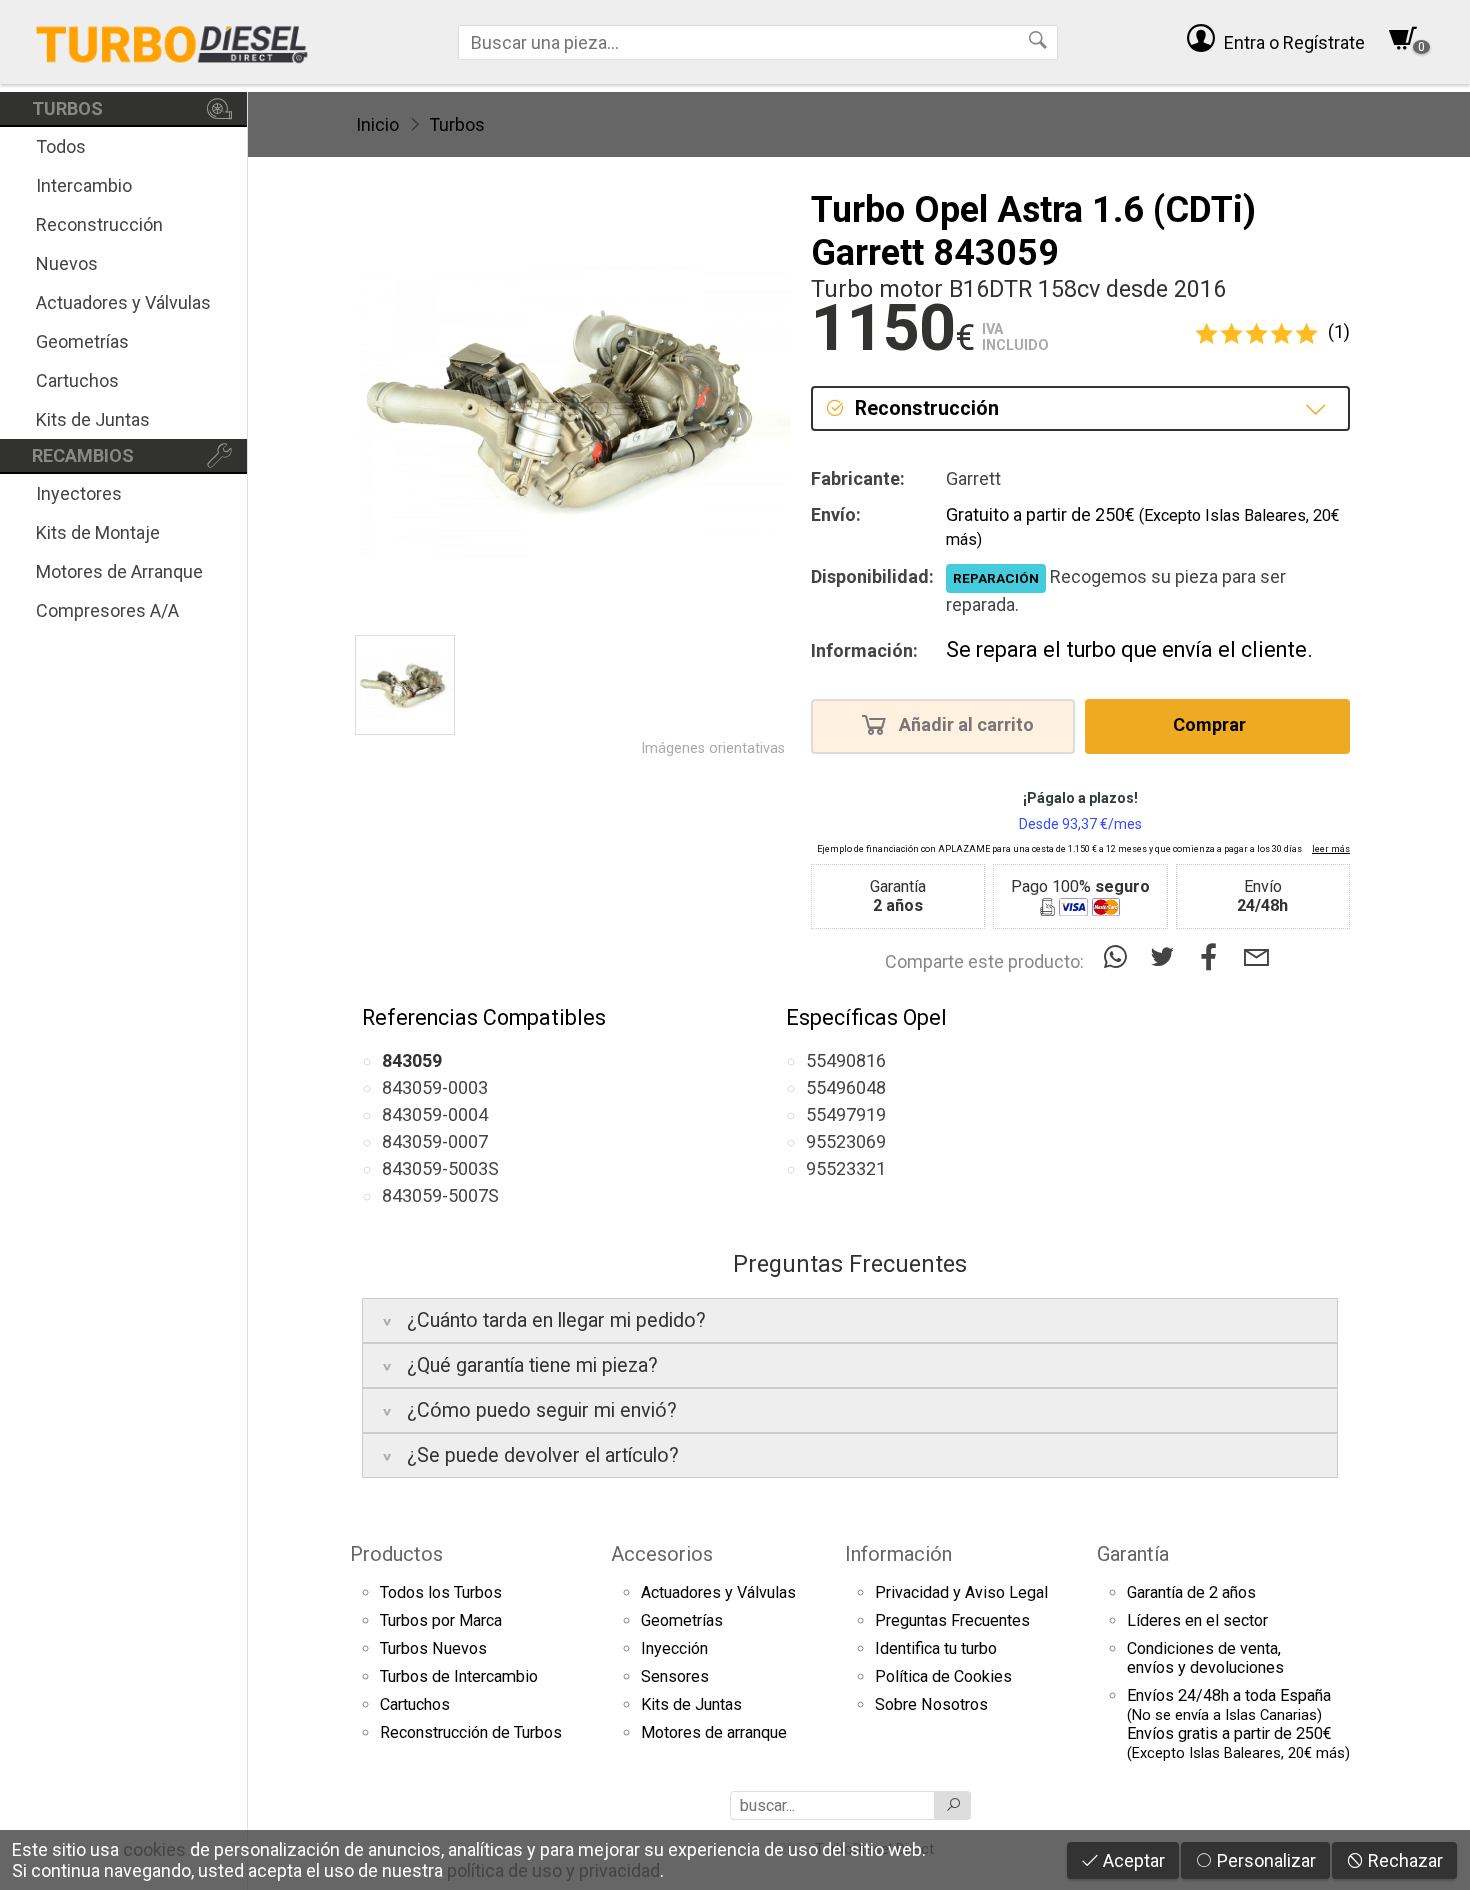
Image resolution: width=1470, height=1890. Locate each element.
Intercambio (84, 185)
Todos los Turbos (441, 1592)
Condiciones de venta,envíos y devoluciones (1205, 1658)
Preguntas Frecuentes (952, 1620)
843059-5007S (440, 1195)
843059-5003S (440, 1168)
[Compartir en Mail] (1256, 957)
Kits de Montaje (98, 532)
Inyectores (79, 493)
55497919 (846, 1114)
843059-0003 (435, 1087)
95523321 (846, 1168)
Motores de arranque (714, 1732)
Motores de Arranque (119, 571)
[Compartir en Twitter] (1166, 957)
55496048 (846, 1087)
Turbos (457, 124)
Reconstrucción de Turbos (471, 1732)
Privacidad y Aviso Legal (961, 1592)
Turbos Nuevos (433, 1648)
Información (898, 1554)
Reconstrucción (99, 224)
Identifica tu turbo (936, 1648)
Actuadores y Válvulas (123, 302)
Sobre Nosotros (931, 1704)
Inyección (674, 1648)
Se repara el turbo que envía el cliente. (1129, 649)
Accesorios (662, 1554)
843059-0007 (435, 1141)
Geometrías (82, 341)
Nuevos (67, 263)
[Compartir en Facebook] (1213, 957)
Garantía (1133, 1554)
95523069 (846, 1141)
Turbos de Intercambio (459, 1676)
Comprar (1211, 724)
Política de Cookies (943, 1676)
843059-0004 (435, 1114)
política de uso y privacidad (553, 1870)
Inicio (377, 124)
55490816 (846, 1060)
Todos (61, 146)
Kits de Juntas (93, 419)
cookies (154, 1849)
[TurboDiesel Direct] (171, 42)
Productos (396, 1554)
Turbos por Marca (441, 1620)
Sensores (675, 1676)
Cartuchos (77, 380)
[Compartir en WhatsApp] (1119, 957)
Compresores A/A (107, 610)
